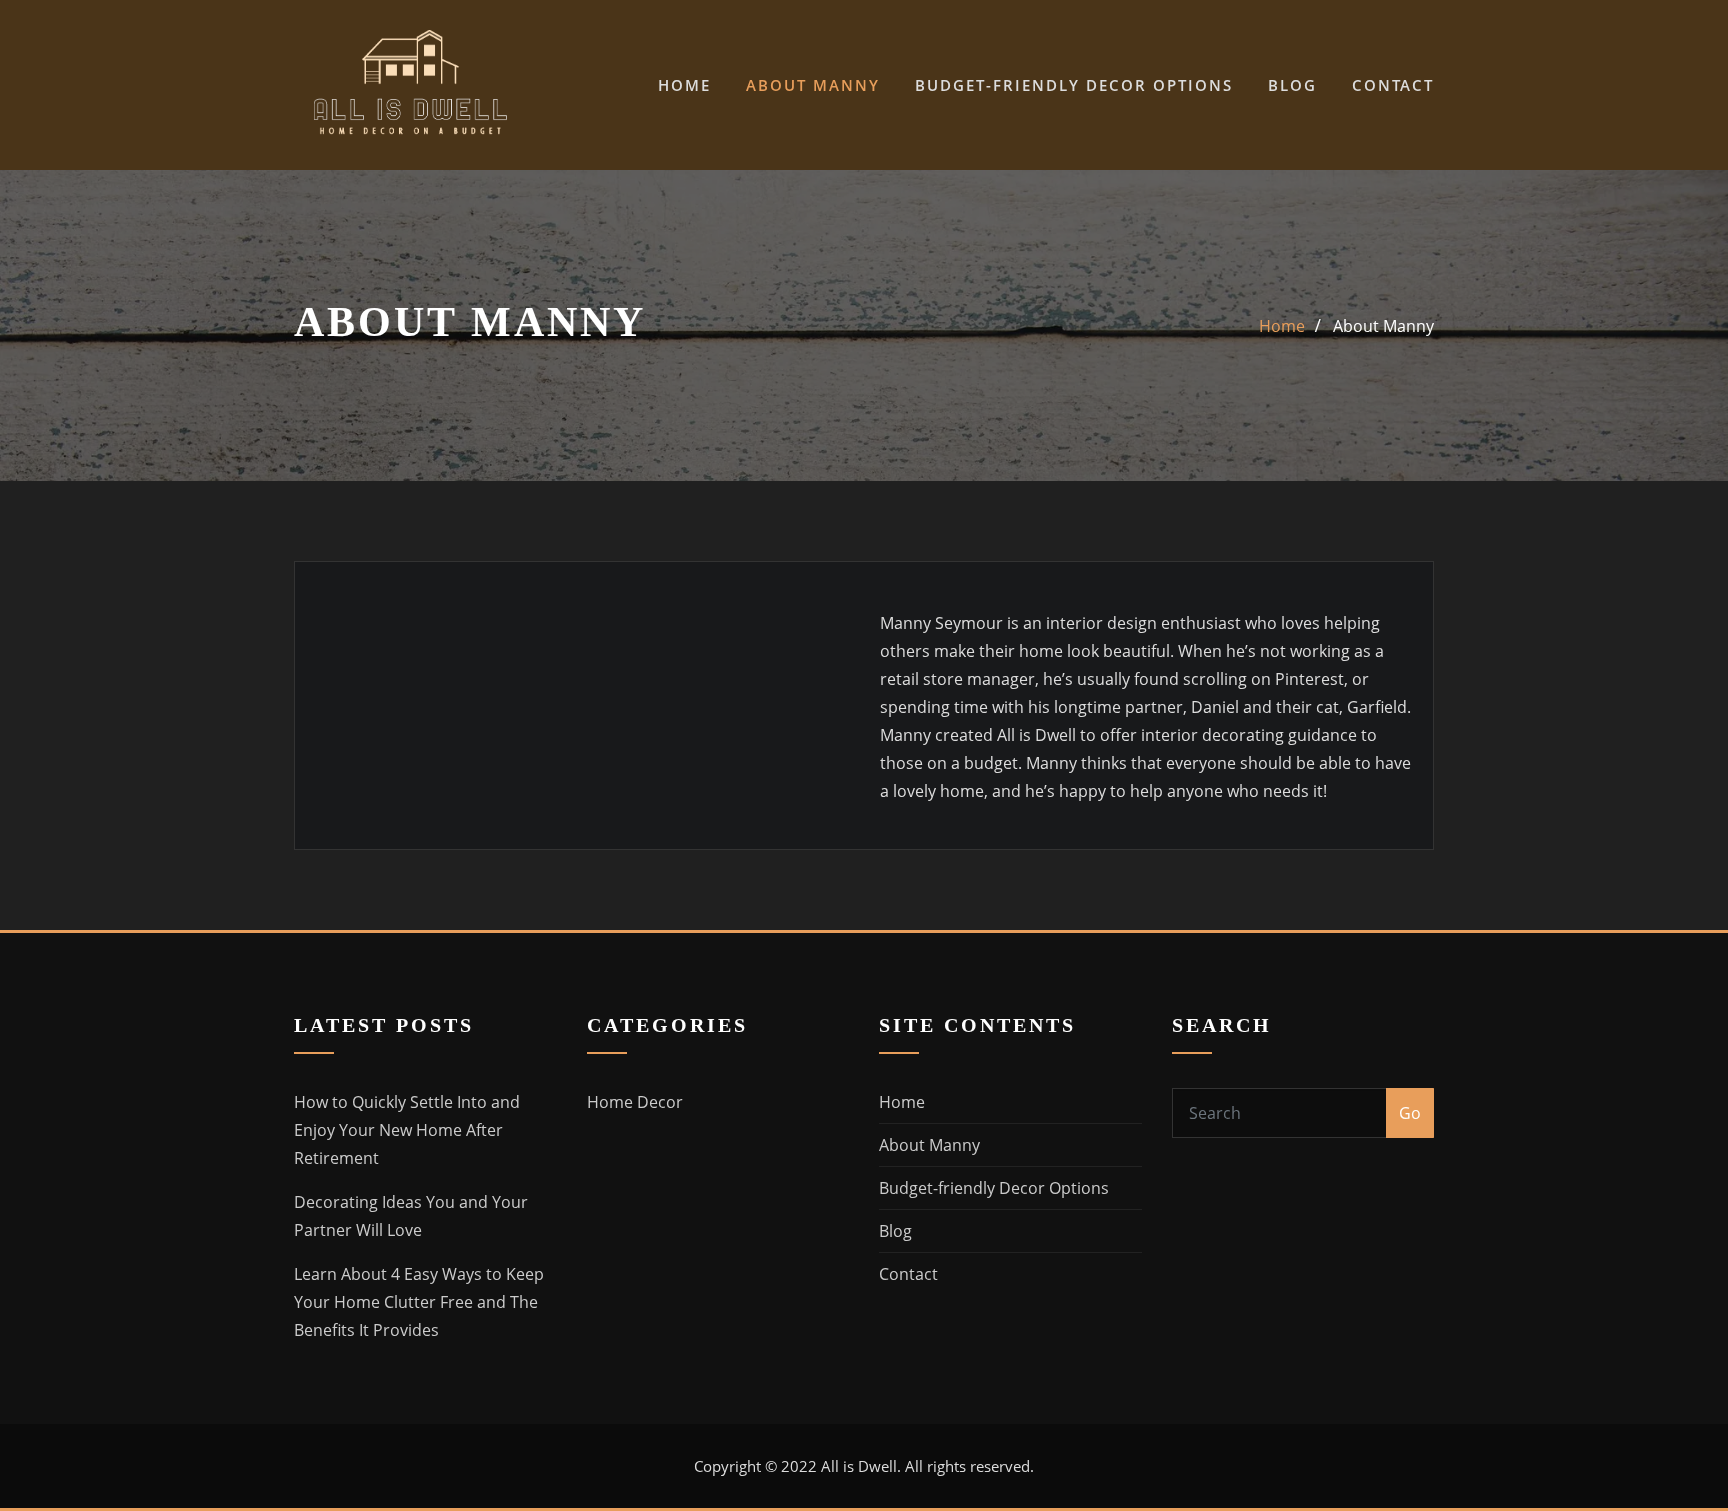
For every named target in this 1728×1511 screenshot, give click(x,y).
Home (684, 85)
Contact (1393, 85)
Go (1410, 1113)
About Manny (813, 85)
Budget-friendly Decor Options (1074, 85)
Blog (1292, 85)
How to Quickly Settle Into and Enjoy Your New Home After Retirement (407, 1130)
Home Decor (635, 1102)
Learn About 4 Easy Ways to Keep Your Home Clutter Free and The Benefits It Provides (419, 1302)
